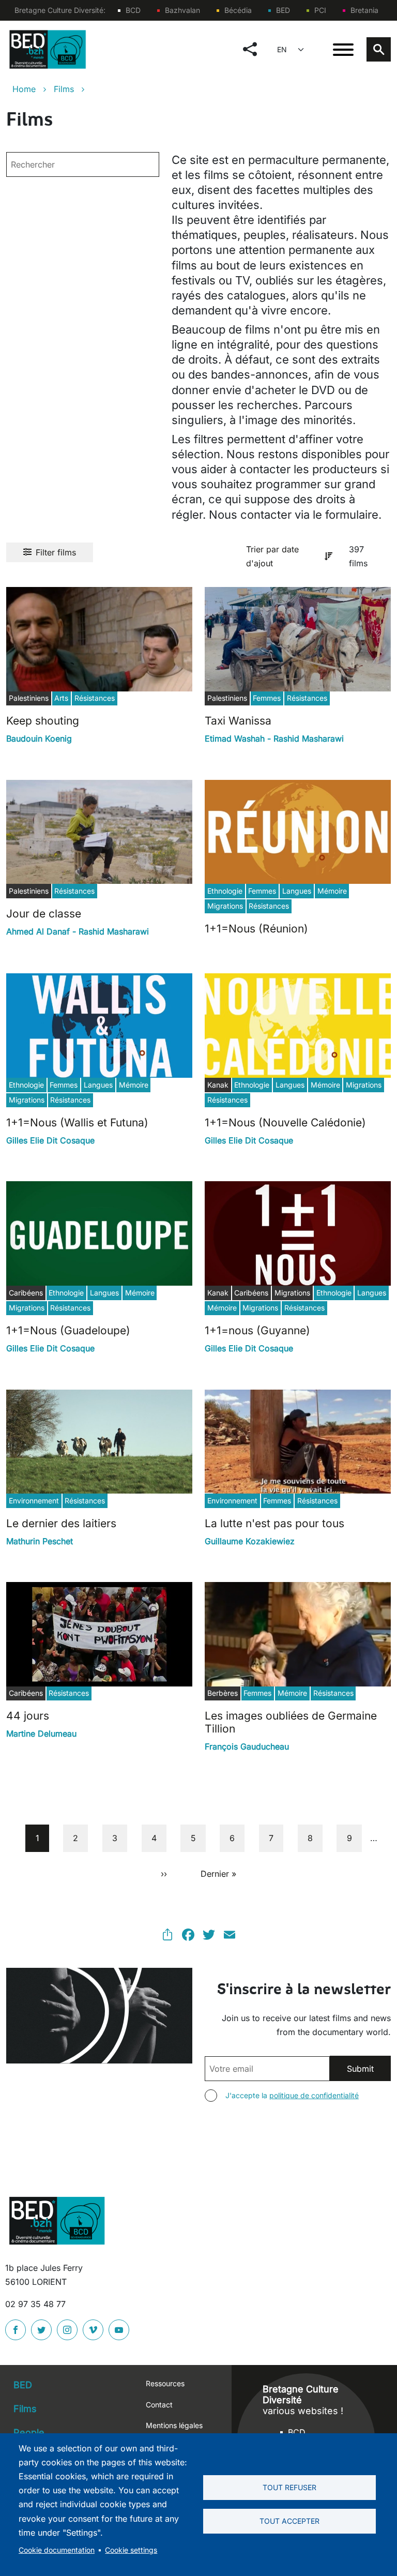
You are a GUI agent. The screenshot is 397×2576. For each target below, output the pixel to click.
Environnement (34, 1501)
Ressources (165, 2383)
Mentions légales (174, 2425)
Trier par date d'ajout (272, 556)
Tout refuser (289, 2488)
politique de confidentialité (314, 2095)
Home (24, 89)
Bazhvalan (182, 10)
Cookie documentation (57, 2550)
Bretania (364, 10)
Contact (159, 2405)
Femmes (267, 698)
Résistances (95, 698)
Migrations (225, 906)
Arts (61, 698)
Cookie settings (131, 2550)
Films (64, 89)
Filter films (56, 552)
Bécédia (238, 10)
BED (283, 10)
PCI (320, 10)
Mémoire (332, 891)
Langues (297, 891)
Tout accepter (289, 2521)
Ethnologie (225, 891)
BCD (133, 10)
